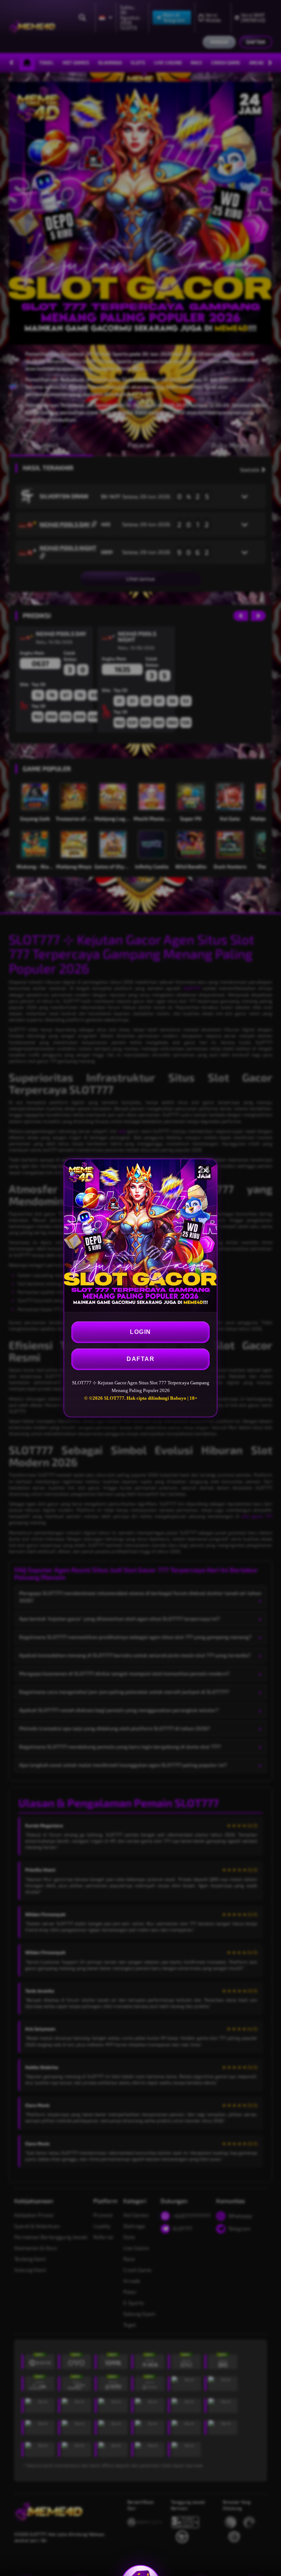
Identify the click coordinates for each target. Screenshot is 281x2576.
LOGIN (140, 1332)
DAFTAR (140, 1359)
